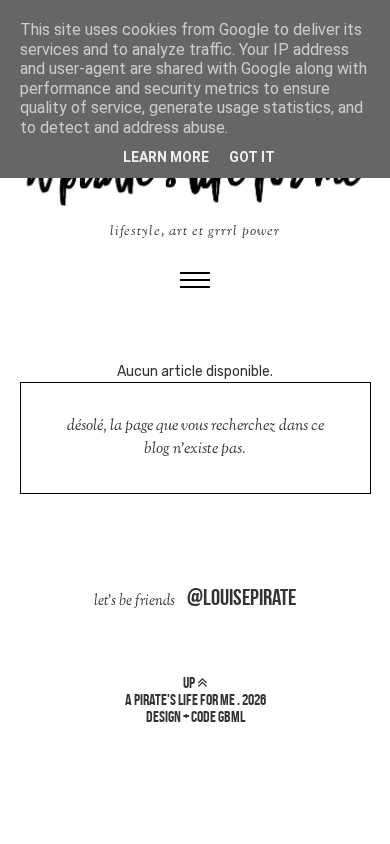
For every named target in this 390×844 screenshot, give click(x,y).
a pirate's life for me (180, 699)
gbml (231, 716)
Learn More (166, 157)
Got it (252, 157)
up (190, 682)
